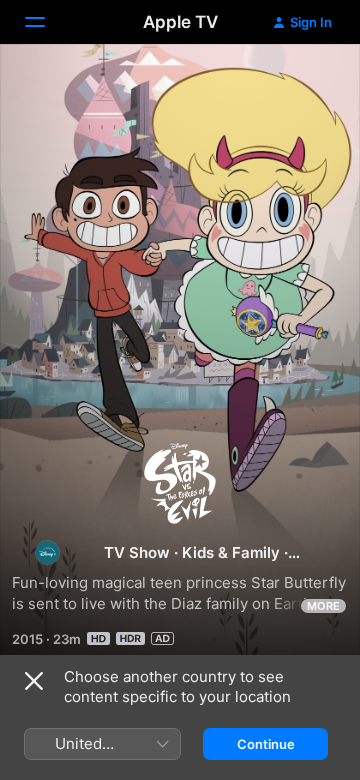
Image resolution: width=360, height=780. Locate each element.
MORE (323, 606)
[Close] (34, 681)
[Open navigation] (47, 22)
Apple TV (180, 22)
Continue (266, 744)
